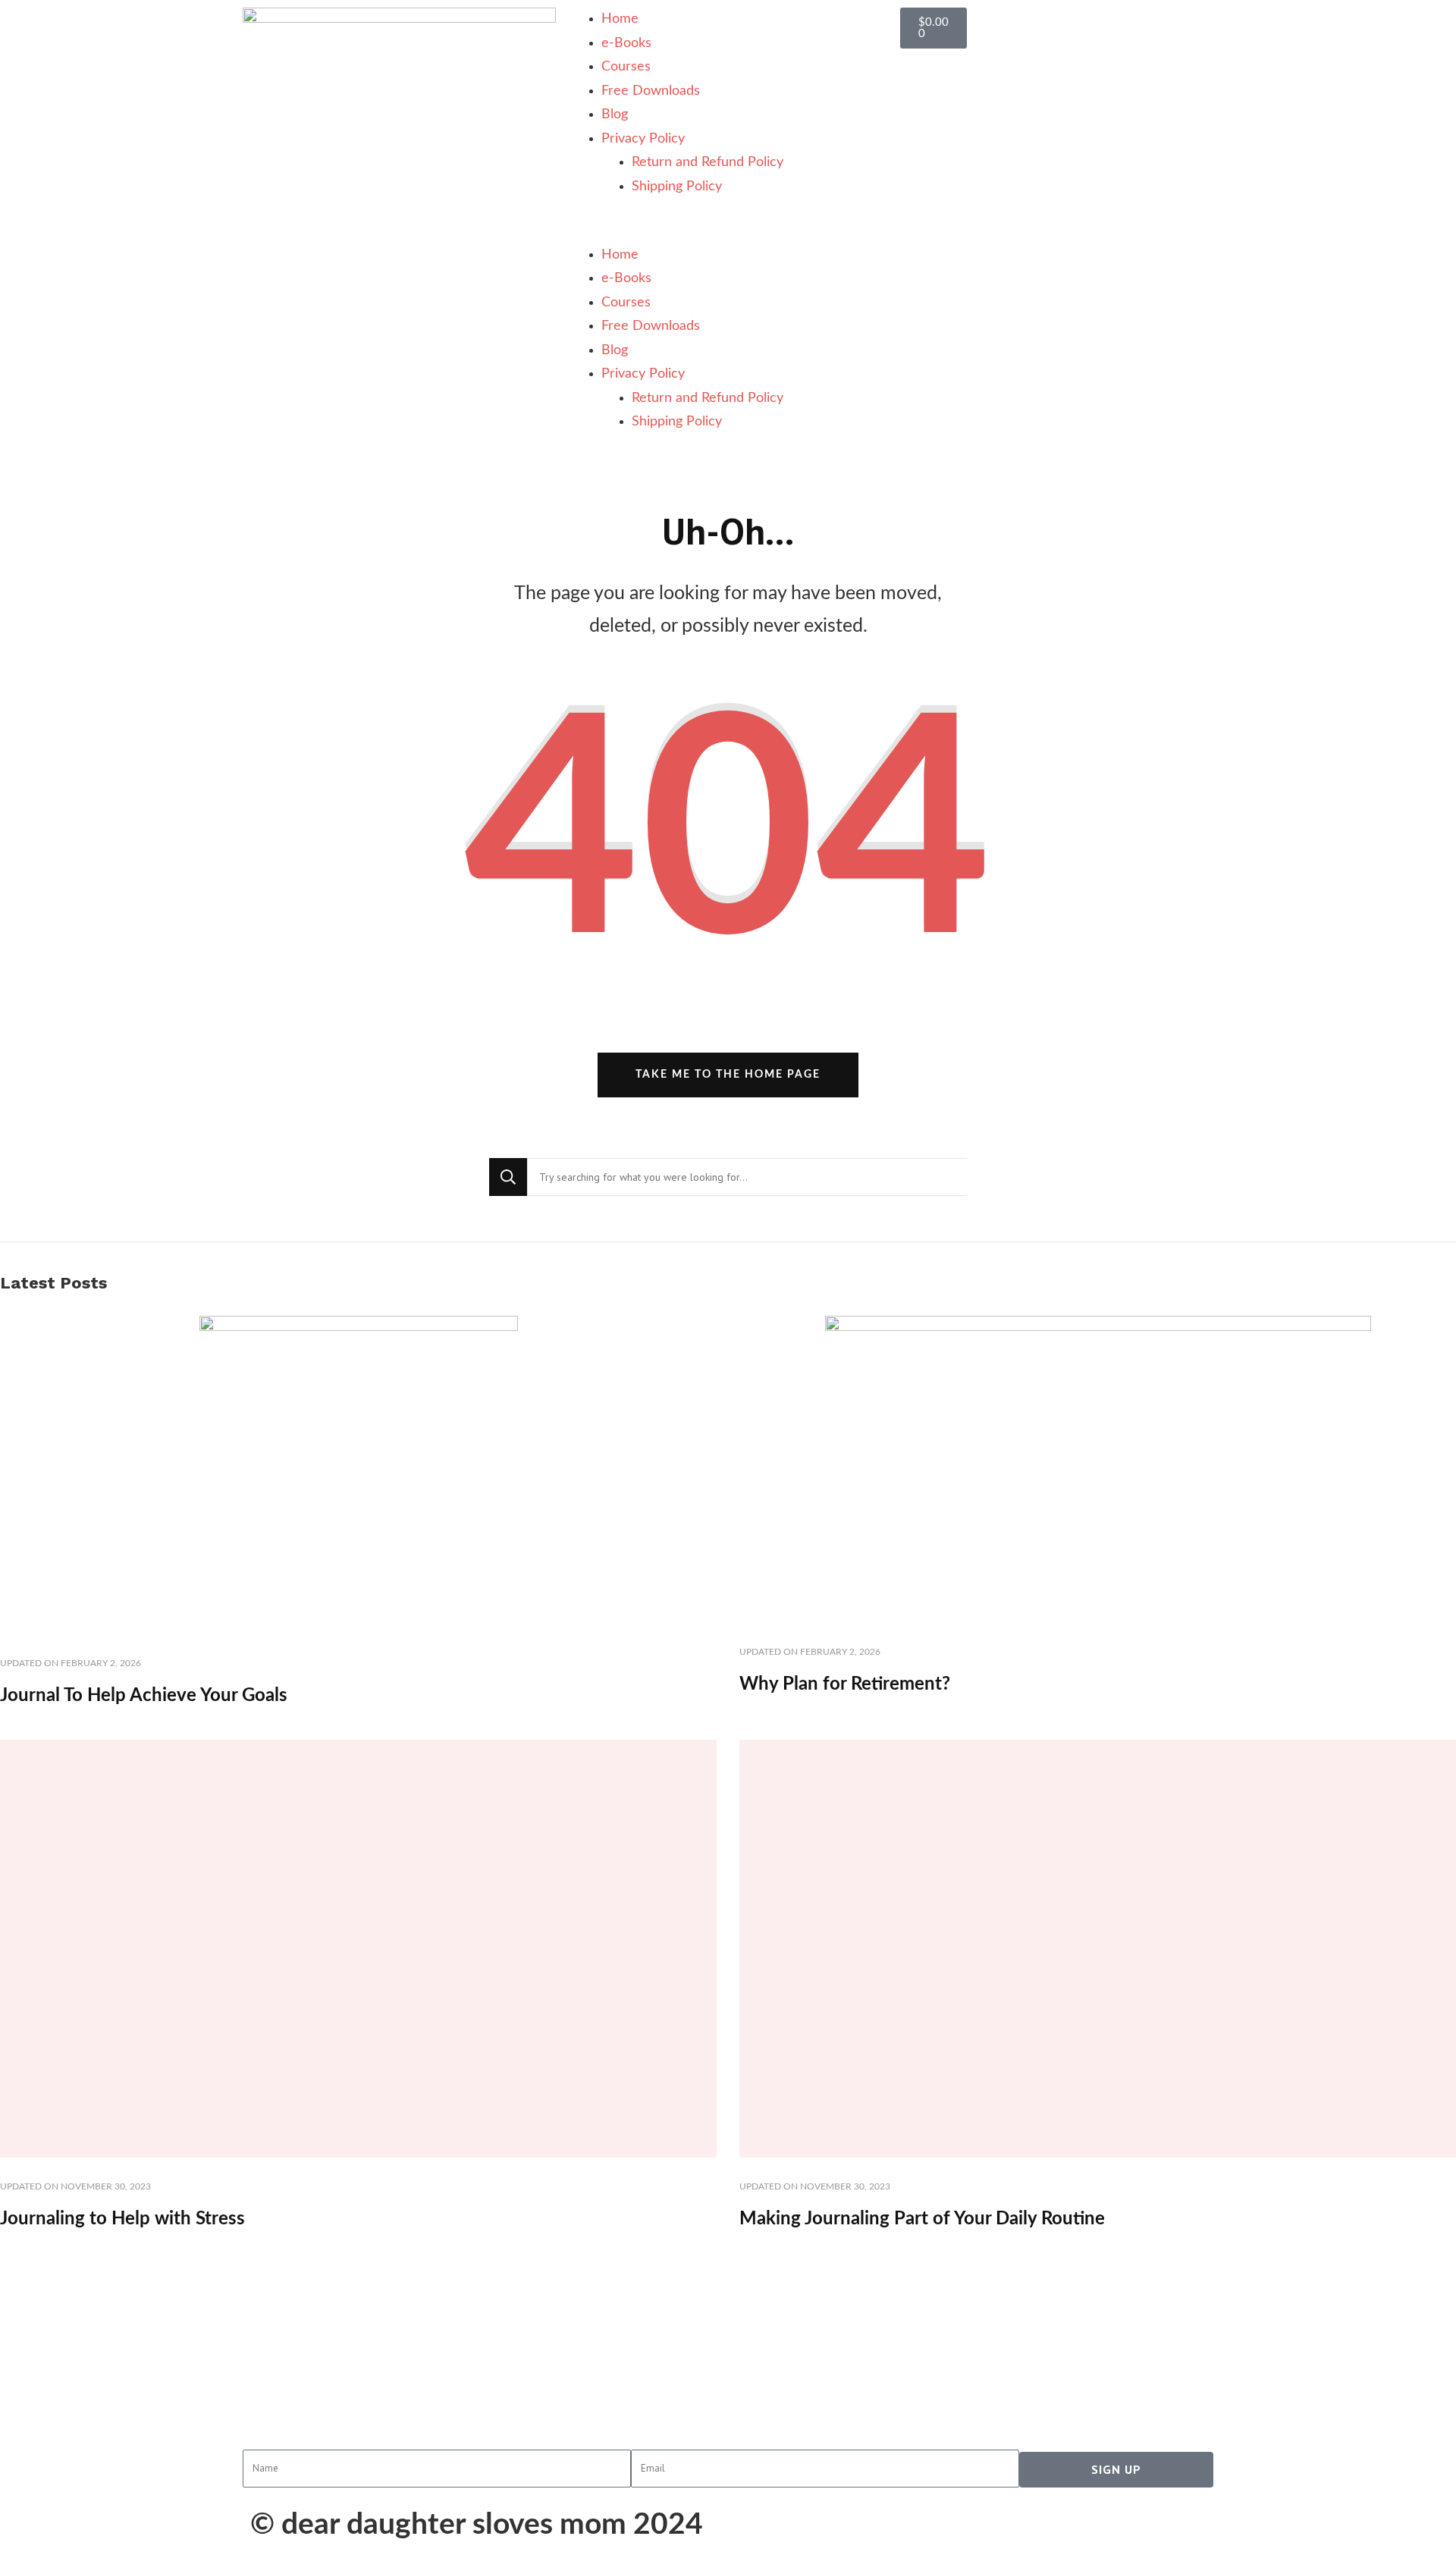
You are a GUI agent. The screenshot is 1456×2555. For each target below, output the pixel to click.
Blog (615, 115)
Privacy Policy (643, 139)
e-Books (626, 43)
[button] (728, 231)
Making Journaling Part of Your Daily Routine (922, 2219)
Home (620, 19)
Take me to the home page (728, 1075)
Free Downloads (651, 91)
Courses (626, 67)
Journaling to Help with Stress (122, 2219)
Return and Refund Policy (708, 162)
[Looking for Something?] (747, 1177)
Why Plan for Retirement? (845, 1684)
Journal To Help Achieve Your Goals (144, 1696)
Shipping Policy (677, 187)
